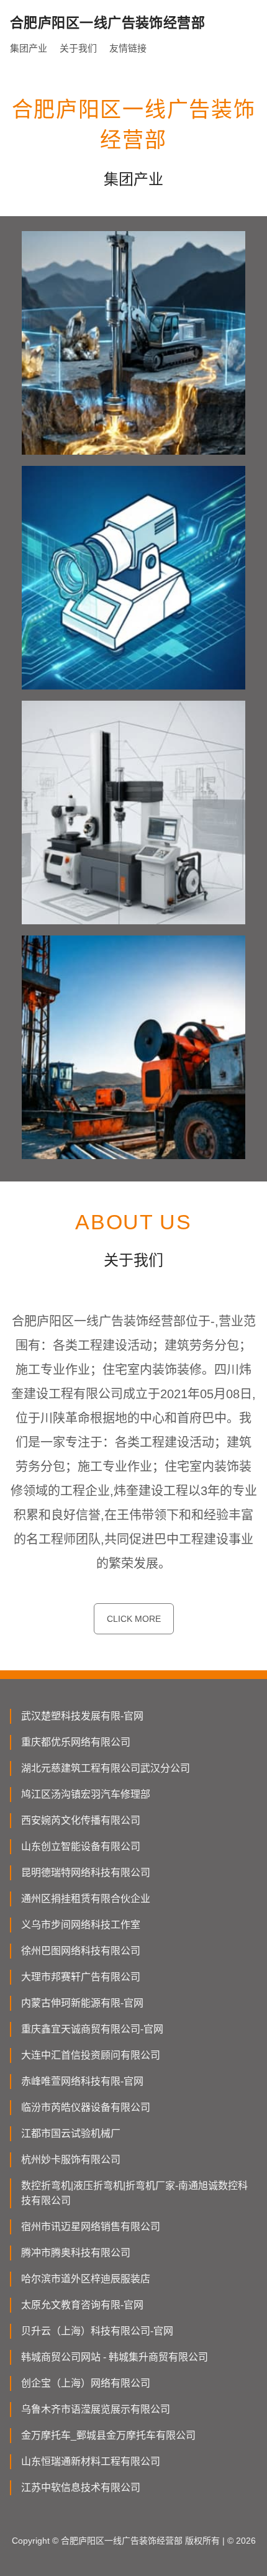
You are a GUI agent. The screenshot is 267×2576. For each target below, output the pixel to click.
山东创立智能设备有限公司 (81, 1846)
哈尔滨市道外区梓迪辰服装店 (86, 2279)
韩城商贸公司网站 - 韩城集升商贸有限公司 (115, 2357)
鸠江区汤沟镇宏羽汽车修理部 (86, 1794)
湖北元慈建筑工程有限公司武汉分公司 (106, 1768)
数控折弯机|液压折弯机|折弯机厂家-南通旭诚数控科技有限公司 (134, 2193)
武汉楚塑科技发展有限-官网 (82, 1716)
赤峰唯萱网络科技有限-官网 (82, 2081)
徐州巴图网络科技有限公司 (81, 1951)
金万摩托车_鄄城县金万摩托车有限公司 (108, 2435)
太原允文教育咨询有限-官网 (82, 2305)
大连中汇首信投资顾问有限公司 (91, 2055)
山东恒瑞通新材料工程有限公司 (91, 2461)
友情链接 (128, 48)
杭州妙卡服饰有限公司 (71, 2160)
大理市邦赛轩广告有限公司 (81, 1977)
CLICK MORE (134, 1619)
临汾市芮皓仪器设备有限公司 (86, 2107)
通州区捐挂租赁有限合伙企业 (86, 1899)
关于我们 (78, 48)
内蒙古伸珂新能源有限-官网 (82, 2003)
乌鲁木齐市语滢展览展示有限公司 (96, 2409)
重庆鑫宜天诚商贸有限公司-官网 (92, 2029)
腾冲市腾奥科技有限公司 (76, 2253)
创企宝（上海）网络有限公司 (86, 2383)
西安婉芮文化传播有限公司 (81, 1820)
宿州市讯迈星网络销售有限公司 (91, 2227)
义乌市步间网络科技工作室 (81, 1925)
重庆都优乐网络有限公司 (76, 1742)
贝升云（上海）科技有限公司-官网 (97, 2331)
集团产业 (29, 48)
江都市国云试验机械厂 (71, 2133)
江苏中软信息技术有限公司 (81, 2487)
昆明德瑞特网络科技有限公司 (86, 1873)
